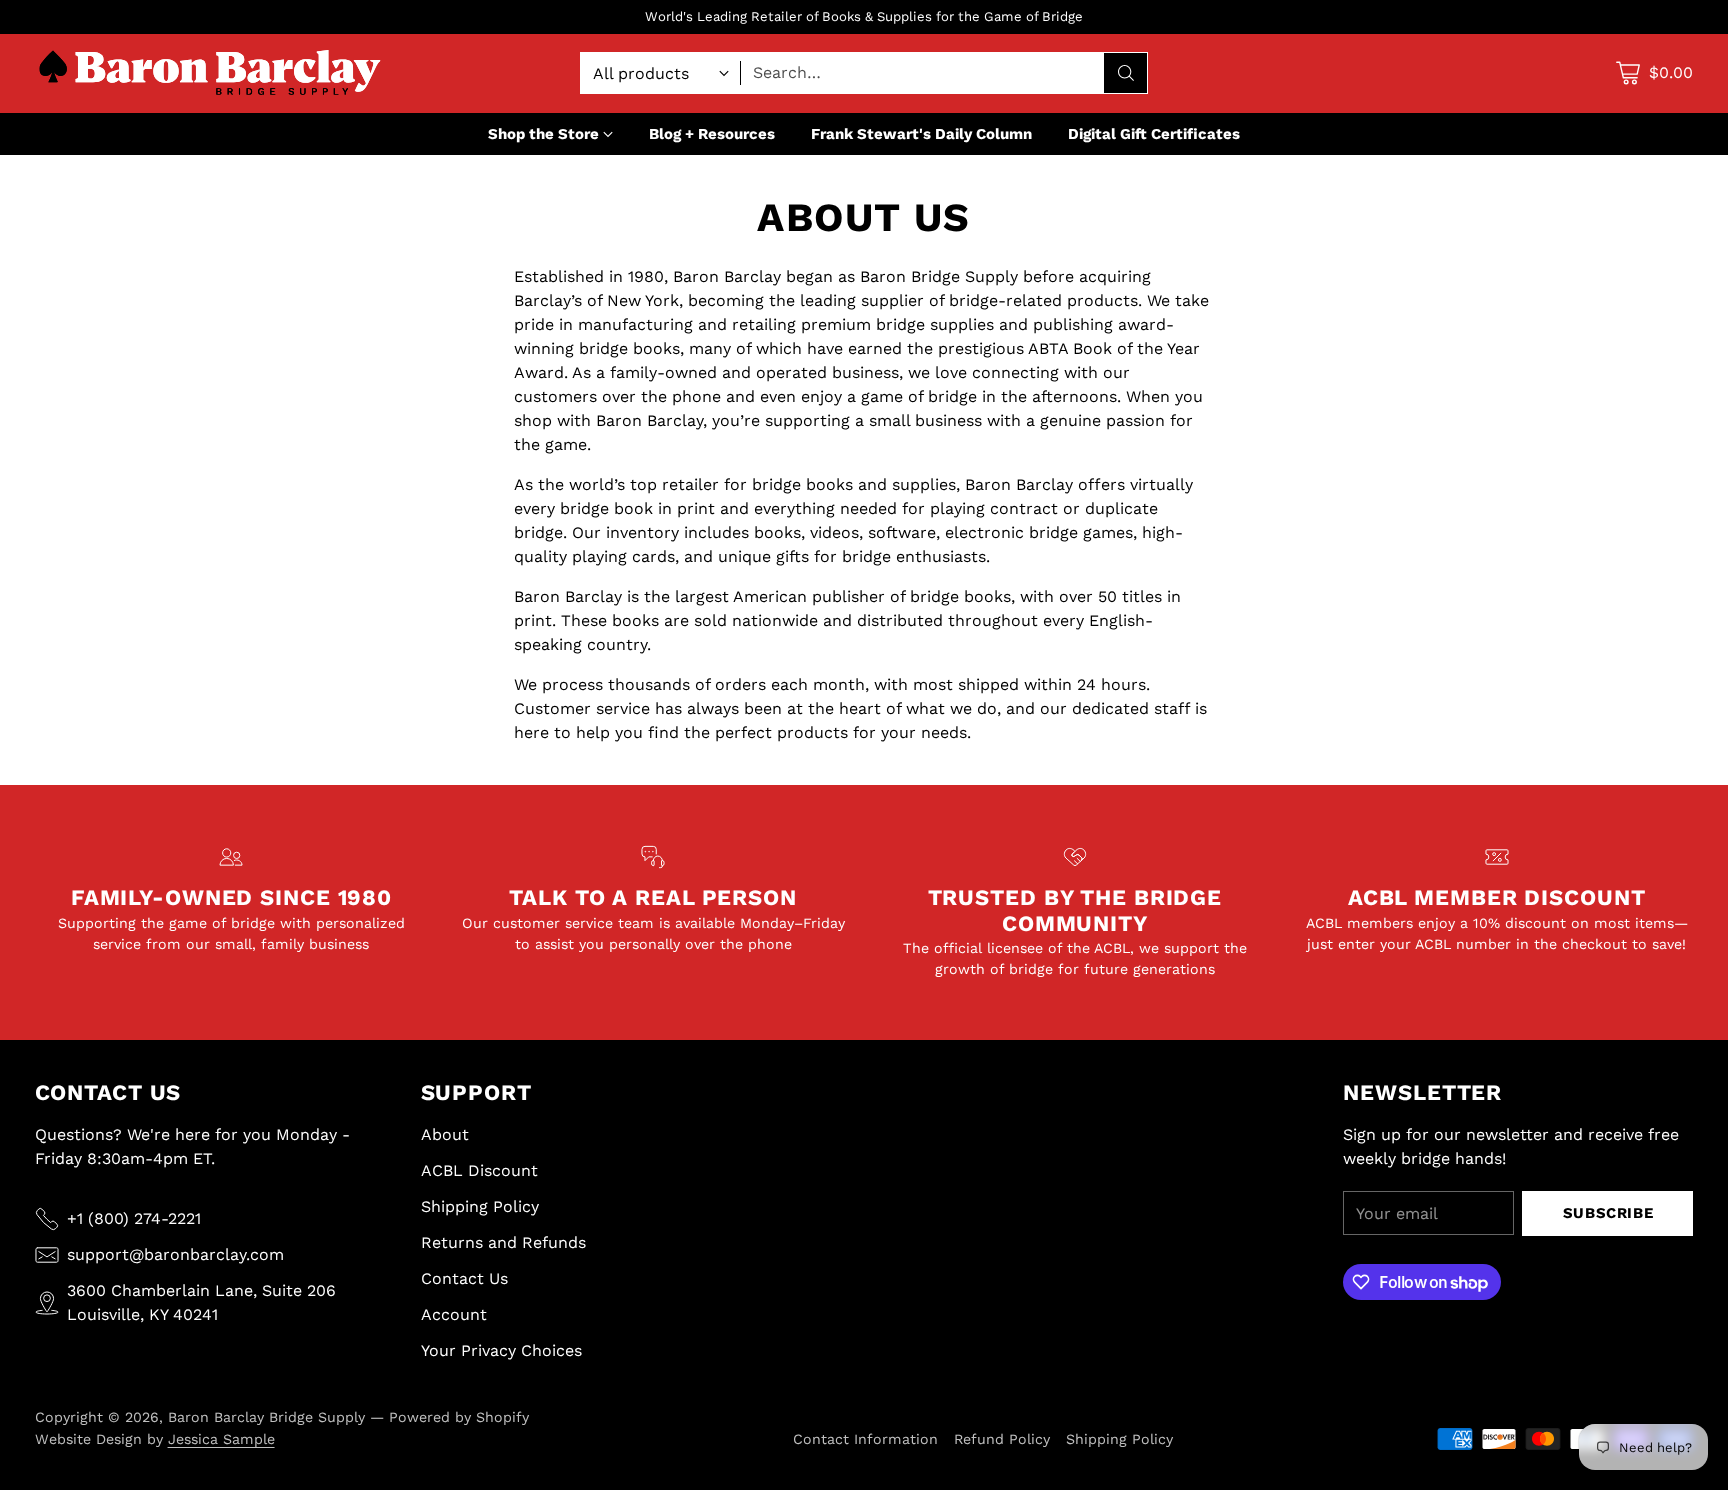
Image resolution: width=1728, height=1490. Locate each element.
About (445, 1134)
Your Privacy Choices (501, 1350)
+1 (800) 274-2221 (134, 1218)
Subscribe (1608, 1213)
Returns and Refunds (503, 1242)
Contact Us (464, 1278)
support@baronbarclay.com (175, 1254)
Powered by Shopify (459, 1417)
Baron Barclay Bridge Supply (266, 1417)
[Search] (1126, 73)
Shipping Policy (480, 1206)
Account (454, 1314)
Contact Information (865, 1439)
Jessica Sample (221, 1439)
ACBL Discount (479, 1170)
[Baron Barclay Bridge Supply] (210, 73)
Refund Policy (1002, 1439)
